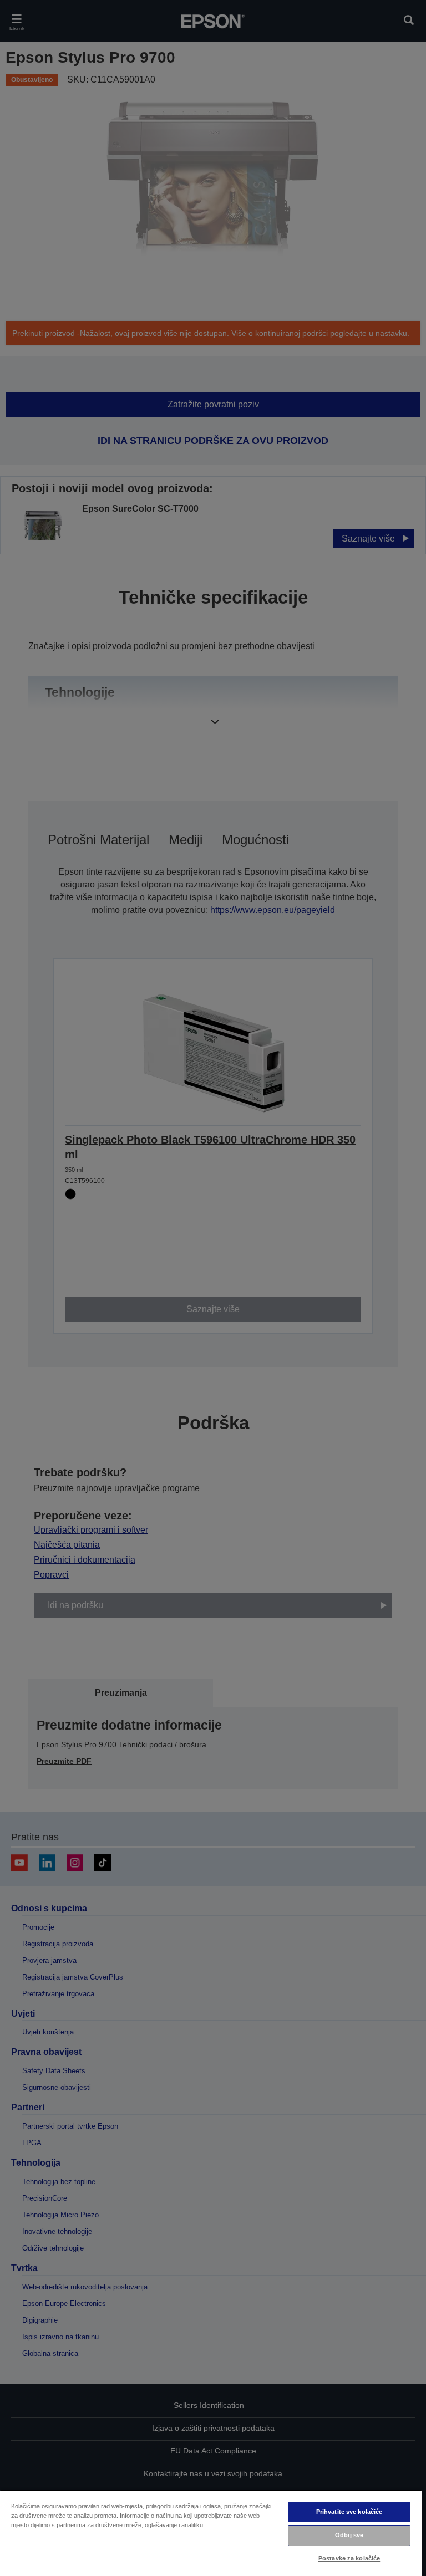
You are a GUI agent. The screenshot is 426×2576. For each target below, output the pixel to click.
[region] (211, 2533)
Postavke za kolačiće (349, 2558)
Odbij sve (349, 2535)
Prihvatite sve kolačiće (349, 2512)
